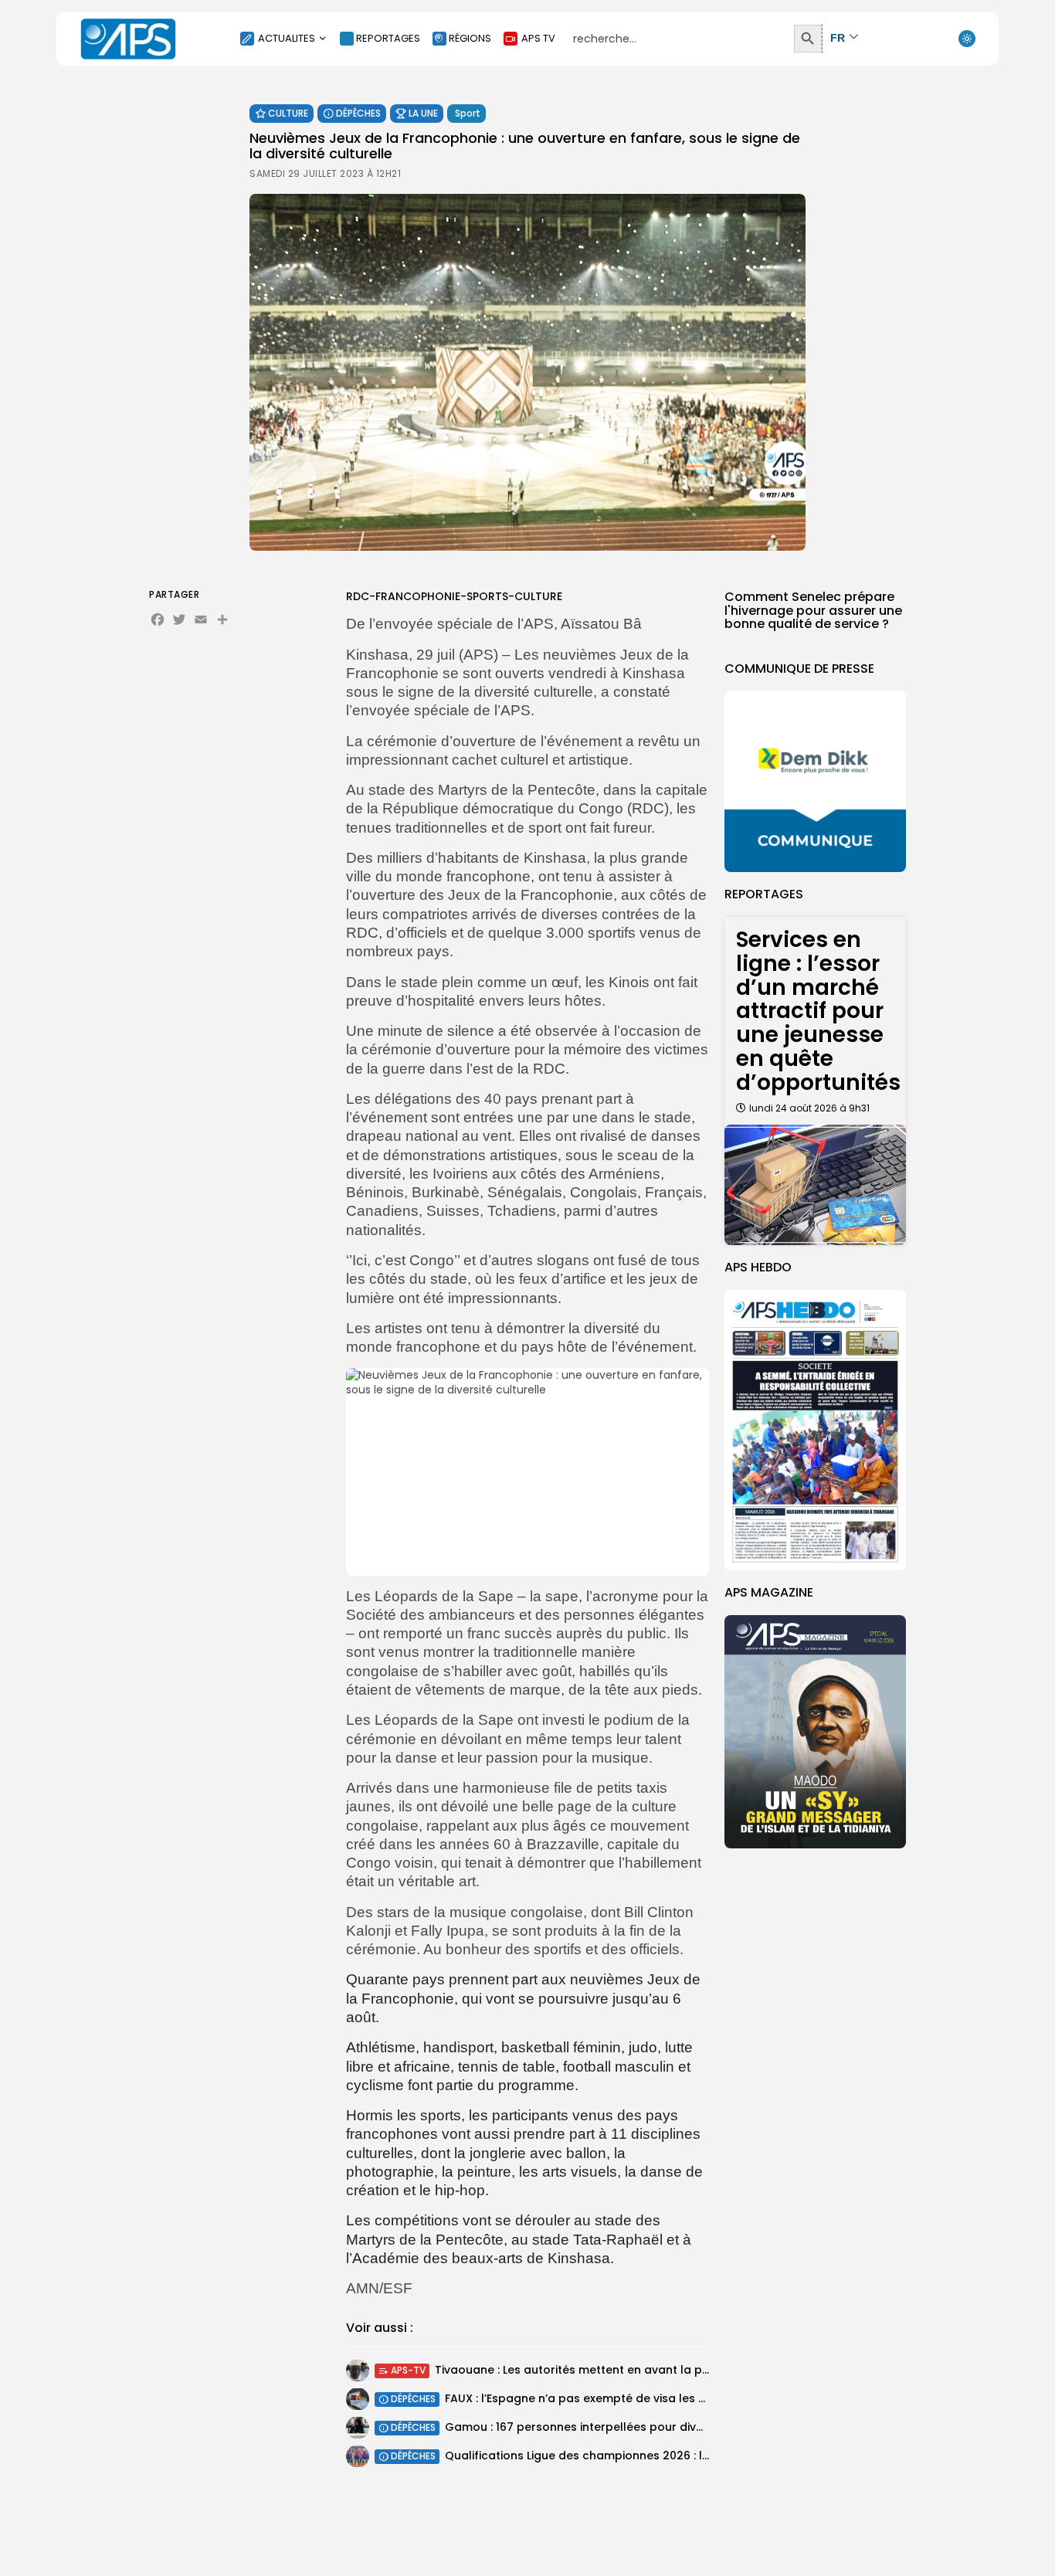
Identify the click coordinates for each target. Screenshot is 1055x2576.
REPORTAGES (388, 38)
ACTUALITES (287, 38)
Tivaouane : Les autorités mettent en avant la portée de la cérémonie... (635, 2370)
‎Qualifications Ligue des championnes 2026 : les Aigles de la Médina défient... (661, 2456)
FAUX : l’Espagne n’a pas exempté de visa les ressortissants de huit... (636, 2398)
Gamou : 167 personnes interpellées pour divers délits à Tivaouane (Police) (656, 2427)
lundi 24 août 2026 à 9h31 (809, 1108)
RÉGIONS (470, 38)
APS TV (538, 38)
